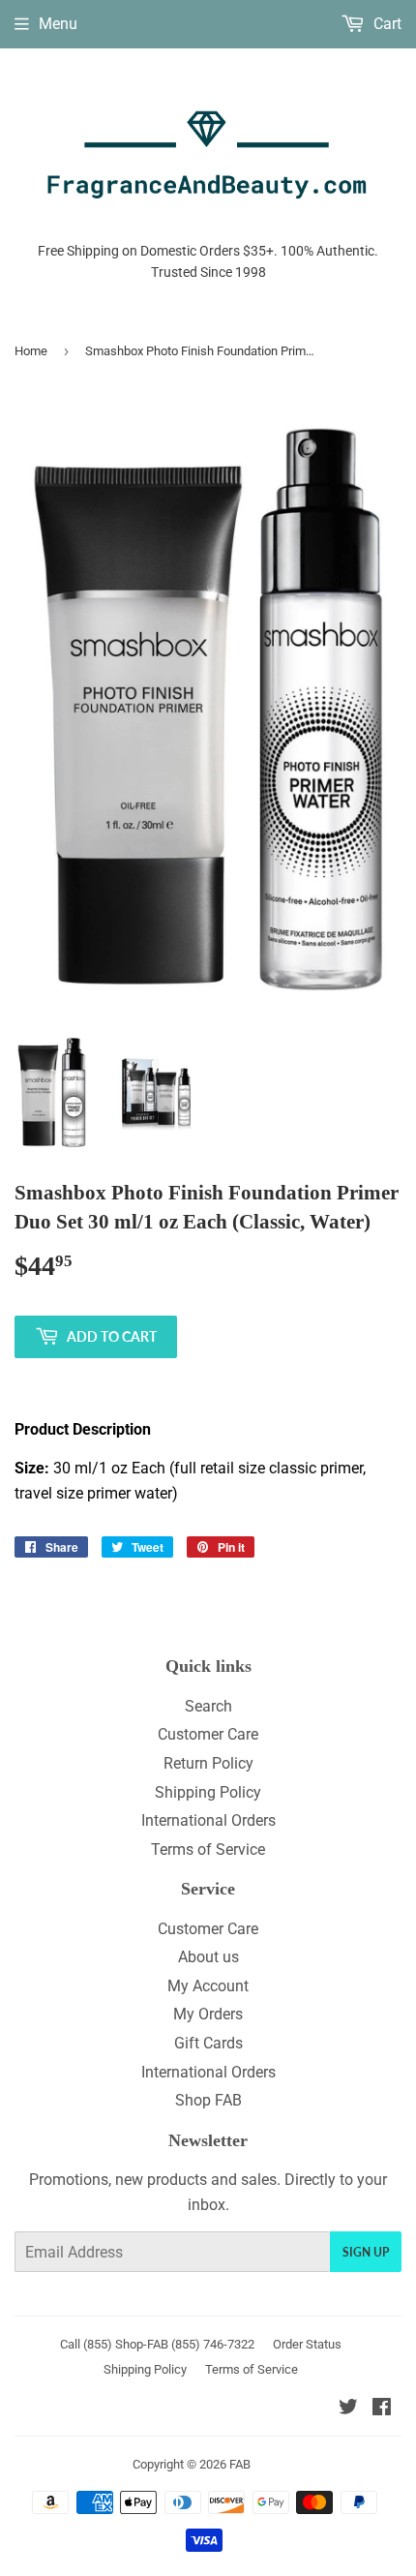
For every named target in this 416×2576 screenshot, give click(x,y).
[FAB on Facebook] (382, 2409)
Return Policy (208, 1763)
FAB (240, 2464)
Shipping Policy (208, 1792)
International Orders (208, 1820)
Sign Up (366, 2252)
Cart (386, 24)
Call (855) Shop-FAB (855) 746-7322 (157, 2344)
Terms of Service (208, 1849)
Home (31, 351)
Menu (58, 24)
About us (208, 1957)
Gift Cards (208, 2043)
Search (208, 1706)
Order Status (307, 2344)
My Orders (208, 2014)
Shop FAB (208, 2100)
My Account (208, 1986)
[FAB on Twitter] (348, 2409)
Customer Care (208, 1734)
